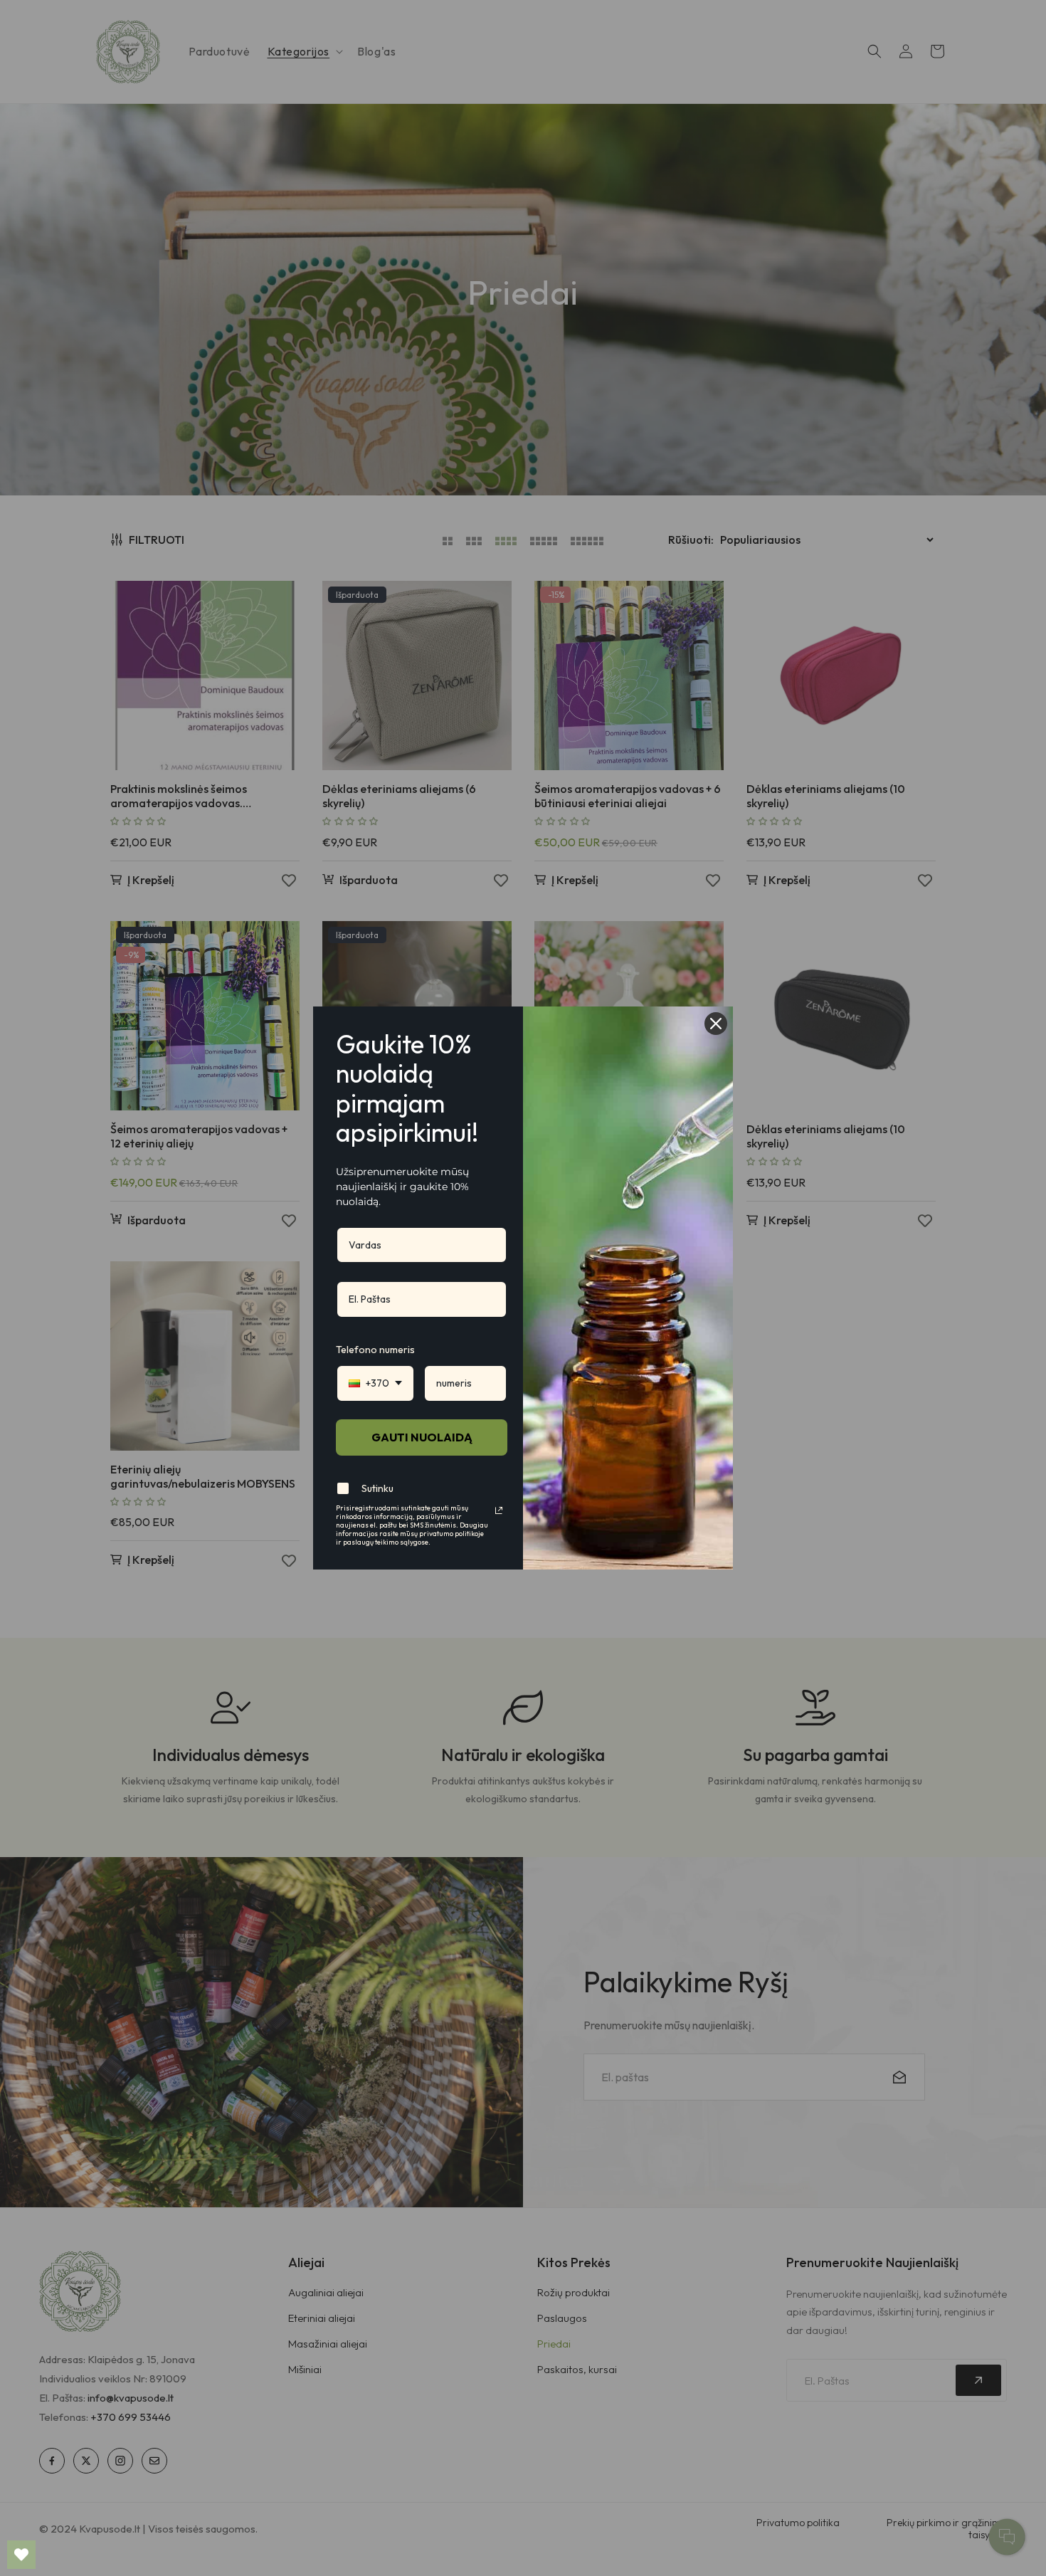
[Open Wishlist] (21, 2555)
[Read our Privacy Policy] (499, 1510)
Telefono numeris (375, 1350)
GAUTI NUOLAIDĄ (422, 1437)
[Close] (716, 1024)
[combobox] (375, 1383)
